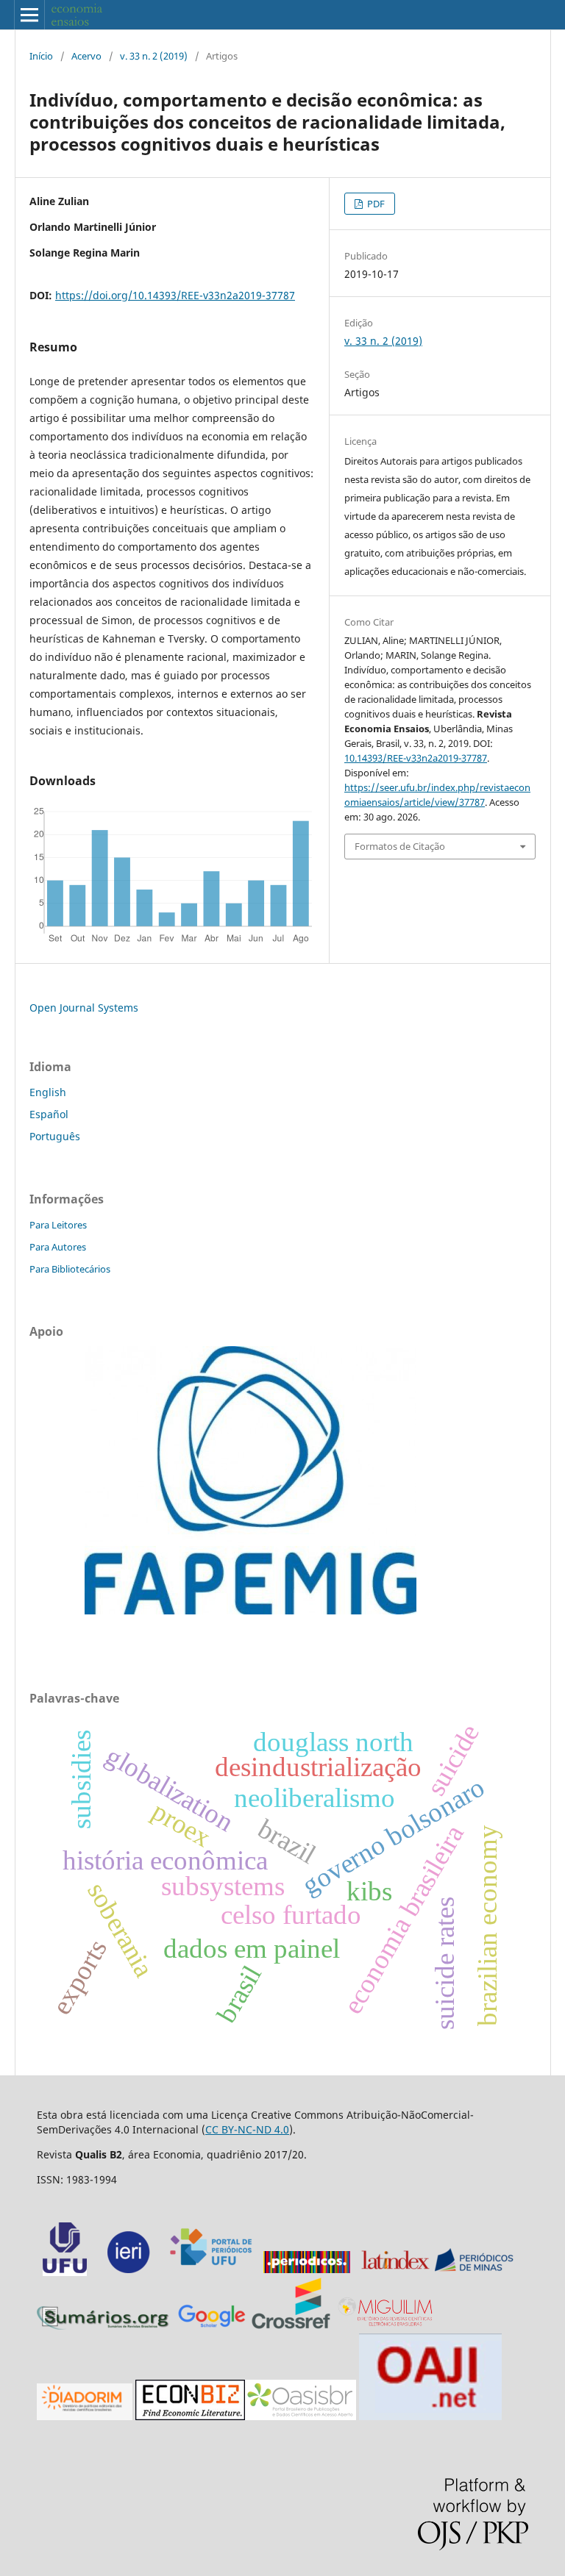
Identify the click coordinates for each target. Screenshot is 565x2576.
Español (49, 1114)
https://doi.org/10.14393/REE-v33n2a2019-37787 (175, 295)
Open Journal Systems (84, 1008)
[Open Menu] (29, 15)
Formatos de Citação (400, 846)
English (48, 1092)
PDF (375, 204)
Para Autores (58, 1247)
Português (55, 1136)
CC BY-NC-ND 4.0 (247, 2129)
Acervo (86, 56)
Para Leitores (58, 1225)
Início (41, 56)
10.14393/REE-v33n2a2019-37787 (416, 758)
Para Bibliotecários (70, 1269)
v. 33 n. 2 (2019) (154, 56)
